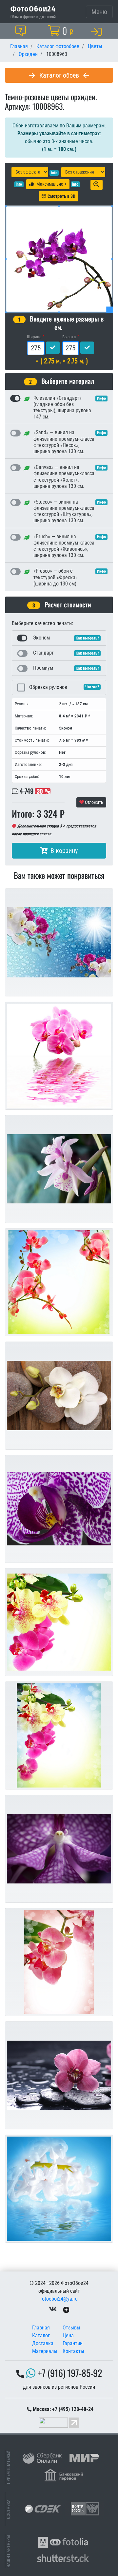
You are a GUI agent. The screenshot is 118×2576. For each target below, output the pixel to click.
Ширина (34, 337)
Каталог (41, 2335)
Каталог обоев (59, 75)
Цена (68, 2335)
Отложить (94, 802)
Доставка (43, 2343)
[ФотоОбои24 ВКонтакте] (53, 2309)
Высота (69, 337)
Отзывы (71, 2328)
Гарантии (73, 2343)
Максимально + (51, 184)
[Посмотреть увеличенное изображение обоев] (97, 185)
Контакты (73, 2351)
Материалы (45, 2351)
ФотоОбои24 (33, 9)
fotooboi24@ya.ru (59, 2299)
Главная (41, 2328)
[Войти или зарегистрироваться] (98, 31)
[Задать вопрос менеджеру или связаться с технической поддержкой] (22, 31)
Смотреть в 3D (61, 196)
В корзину (64, 851)
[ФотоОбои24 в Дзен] (66, 2309)
